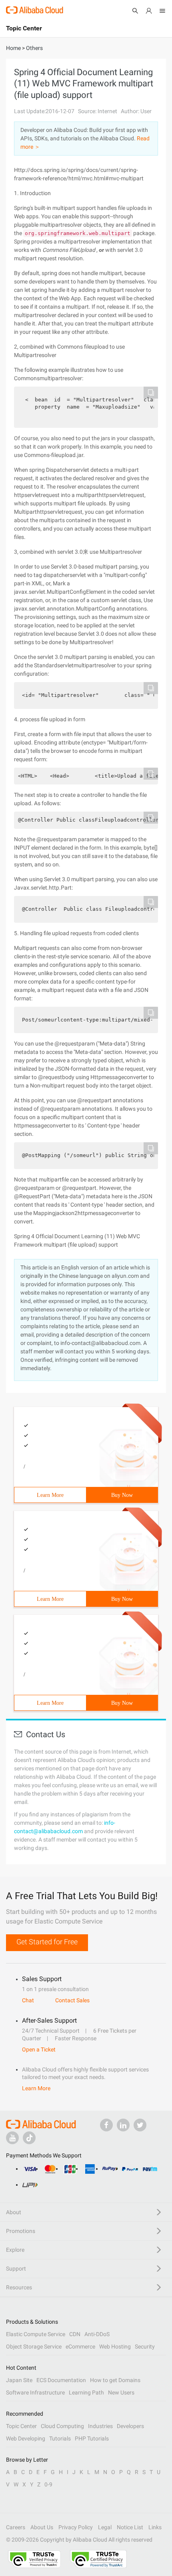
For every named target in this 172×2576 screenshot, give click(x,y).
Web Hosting (115, 2347)
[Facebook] (106, 2125)
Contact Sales (72, 2000)
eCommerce (80, 2347)
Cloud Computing (62, 2426)
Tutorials (60, 2438)
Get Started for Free (47, 1942)
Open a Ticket (39, 2049)
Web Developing (26, 2438)
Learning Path (86, 2392)
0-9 (48, 2484)
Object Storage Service (34, 2347)
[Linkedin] (123, 2125)
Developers (130, 2426)
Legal (105, 2527)
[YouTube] (12, 2138)
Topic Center (21, 2426)
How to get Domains (115, 2380)
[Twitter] (140, 2125)
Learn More (50, 1495)
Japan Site (19, 2380)
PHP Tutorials (92, 2438)
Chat (28, 2000)
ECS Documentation (61, 2380)
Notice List (130, 2527)
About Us (42, 2527)
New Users (121, 2392)
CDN (75, 2334)
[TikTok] (29, 2138)
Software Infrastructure (35, 2392)
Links (155, 2527)
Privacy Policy (76, 2527)
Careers (16, 2527)
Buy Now (122, 1495)
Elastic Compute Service (36, 2334)
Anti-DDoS (97, 2334)
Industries (100, 2426)
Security (145, 2347)
